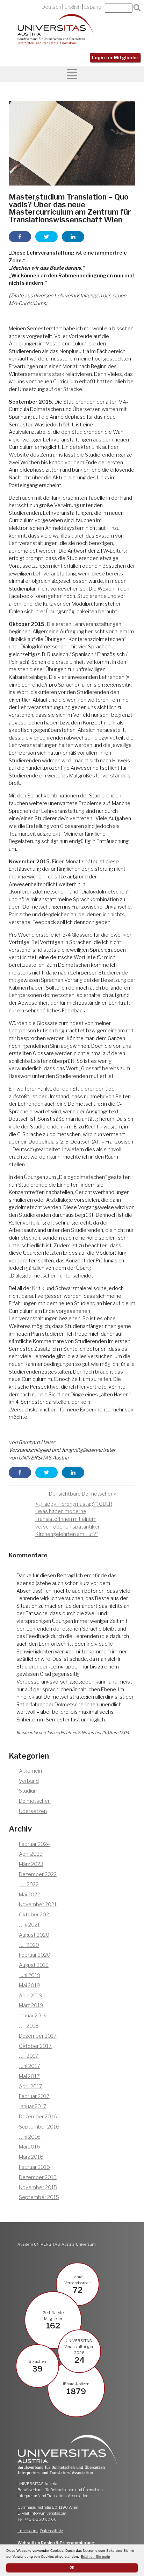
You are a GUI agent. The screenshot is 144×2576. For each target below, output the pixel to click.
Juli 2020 (29, 1945)
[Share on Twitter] (46, 237)
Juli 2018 (29, 2026)
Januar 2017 (33, 2106)
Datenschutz (52, 2531)
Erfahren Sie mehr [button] (95, 2557)
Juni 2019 (30, 1975)
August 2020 (34, 1935)
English (73, 7)
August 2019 (34, 1965)
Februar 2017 (34, 2096)
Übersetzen (33, 1811)
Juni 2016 (30, 2137)
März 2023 (31, 1864)
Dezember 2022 (38, 1874)
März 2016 (31, 2157)
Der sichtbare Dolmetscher (81, 1494)
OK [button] (72, 2568)
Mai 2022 (29, 1895)
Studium (29, 1791)
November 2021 (38, 1904)
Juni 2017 (30, 2066)
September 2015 (39, 2197)
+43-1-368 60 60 (40, 2519)
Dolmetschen (35, 1801)
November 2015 (38, 2187)
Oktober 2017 (35, 2046)
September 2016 (39, 2127)
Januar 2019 (33, 2016)
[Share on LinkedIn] (73, 237)
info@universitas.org (49, 2513)
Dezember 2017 (38, 2036)
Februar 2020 (35, 1955)
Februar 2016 (34, 2167)
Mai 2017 (29, 2076)
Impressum (28, 2531)
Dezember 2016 (38, 2117)
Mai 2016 (30, 2147)
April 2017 (31, 2086)
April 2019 (31, 1996)
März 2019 (31, 2005)
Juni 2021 (29, 1925)
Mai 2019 (29, 1985)
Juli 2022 (29, 1884)
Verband (29, 1781)
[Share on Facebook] (20, 237)
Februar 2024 (34, 1844)
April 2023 (31, 1854)
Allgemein (30, 1771)
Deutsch (51, 7)
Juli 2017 (29, 2056)
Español (93, 7)
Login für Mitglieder (115, 58)
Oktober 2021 (35, 1915)
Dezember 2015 (38, 2177)
